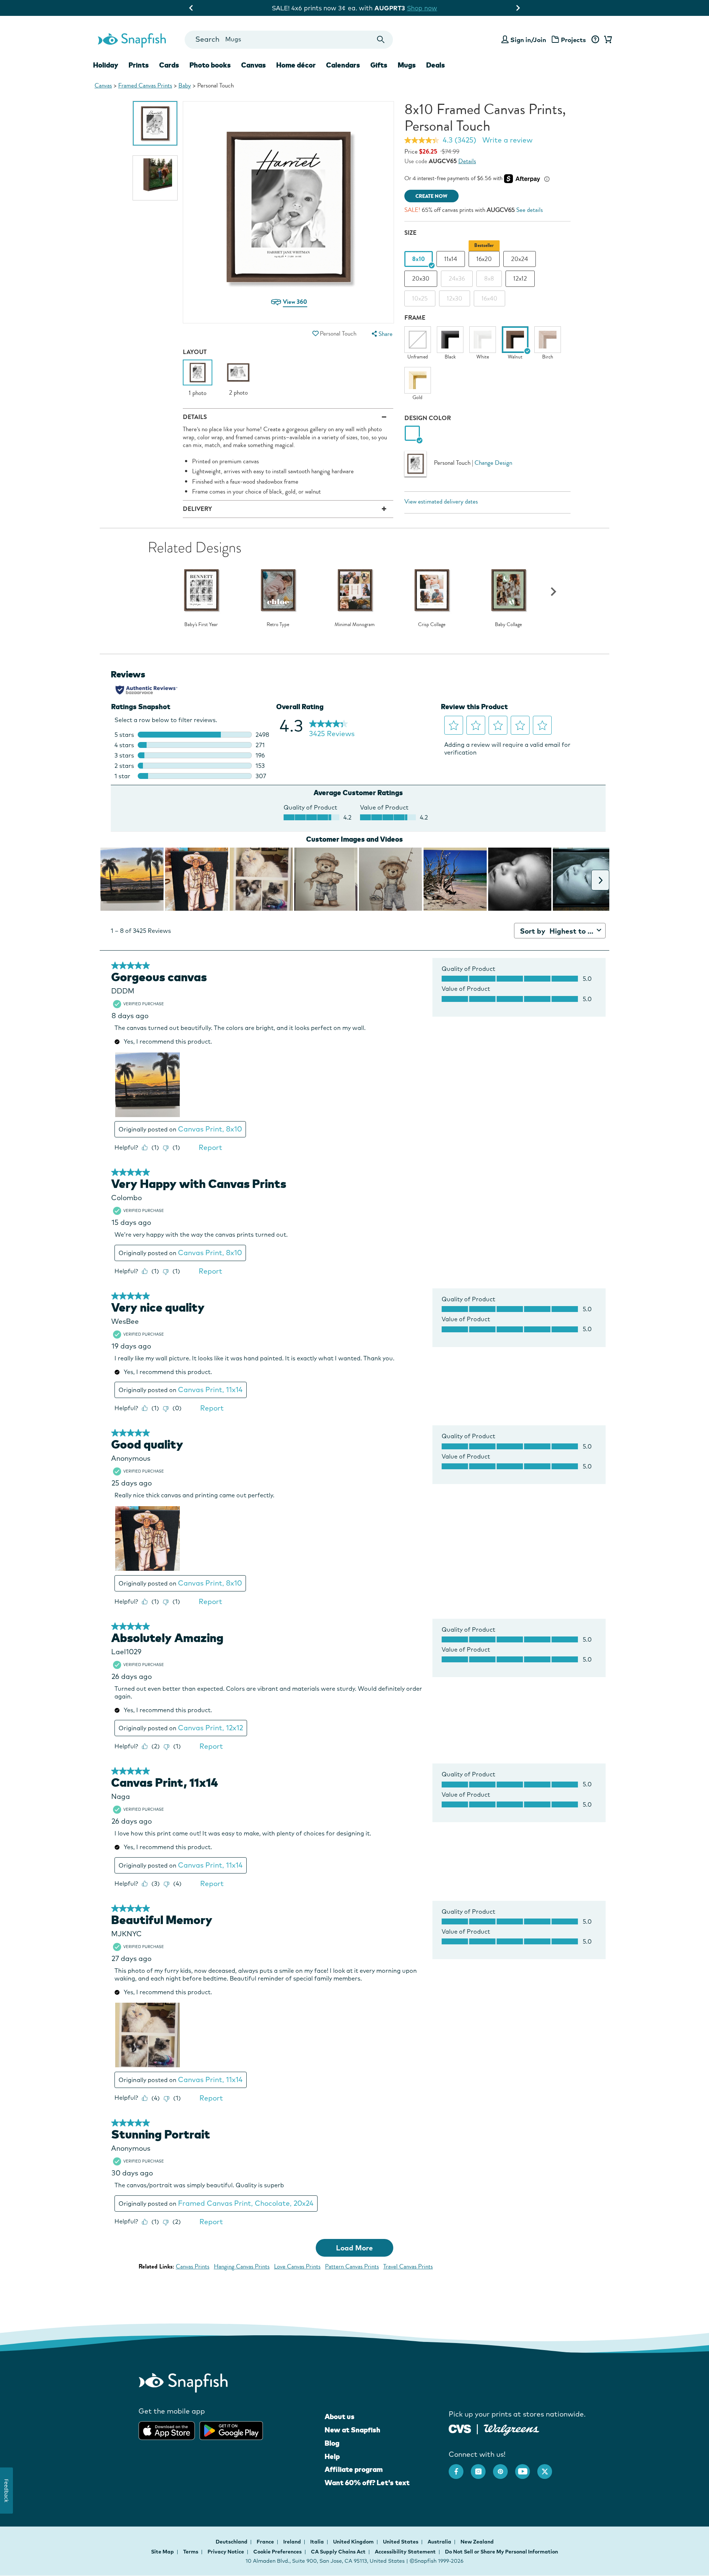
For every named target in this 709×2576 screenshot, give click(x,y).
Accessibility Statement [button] (405, 2552)
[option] (155, 123)
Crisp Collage (432, 625)
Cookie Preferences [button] (278, 2552)
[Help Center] (595, 40)
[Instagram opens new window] (482, 2468)
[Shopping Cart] (607, 40)
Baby (185, 85)
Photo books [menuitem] (210, 65)
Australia (440, 2542)
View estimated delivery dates (441, 502)
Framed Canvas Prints (145, 85)
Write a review (507, 140)
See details (530, 210)
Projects (573, 40)
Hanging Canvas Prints (242, 2266)
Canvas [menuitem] (254, 65)
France (266, 2542)
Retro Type (278, 625)
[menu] (381, 334)
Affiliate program (354, 2469)
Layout (195, 352)
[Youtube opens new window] (526, 2468)
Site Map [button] (162, 2552)
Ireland (293, 2542)
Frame (415, 318)
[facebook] (460, 2468)
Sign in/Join (528, 40)
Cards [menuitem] (169, 65)
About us (340, 2417)
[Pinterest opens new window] (504, 2468)
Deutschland (232, 2542)
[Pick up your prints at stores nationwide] (460, 2428)
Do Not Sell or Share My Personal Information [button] (501, 2552)
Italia (318, 2542)
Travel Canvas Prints (408, 2266)
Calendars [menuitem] (343, 65)
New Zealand (477, 2542)
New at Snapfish (352, 2430)
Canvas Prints (193, 2266)
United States (401, 2542)
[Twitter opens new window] (548, 2468)
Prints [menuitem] (139, 65)
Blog (332, 2443)
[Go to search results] (381, 40)
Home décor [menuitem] (296, 65)
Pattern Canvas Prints (352, 2266)
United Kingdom (354, 2542)
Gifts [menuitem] (379, 65)
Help (332, 2456)
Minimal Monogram (355, 625)
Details (467, 161)
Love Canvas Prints (297, 2266)
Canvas (103, 85)
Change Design (493, 463)
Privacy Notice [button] (226, 2552)
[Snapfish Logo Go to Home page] (131, 40)
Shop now (415, 8)
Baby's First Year (201, 625)
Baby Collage (508, 625)
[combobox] (289, 40)
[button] (315, 334)
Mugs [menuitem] (407, 65)
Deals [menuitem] (436, 65)
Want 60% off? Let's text (367, 2483)
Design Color (428, 418)
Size (410, 233)
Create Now (431, 196)
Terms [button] (191, 2552)
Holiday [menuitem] (106, 65)
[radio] (412, 434)
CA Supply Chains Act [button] (338, 2552)
